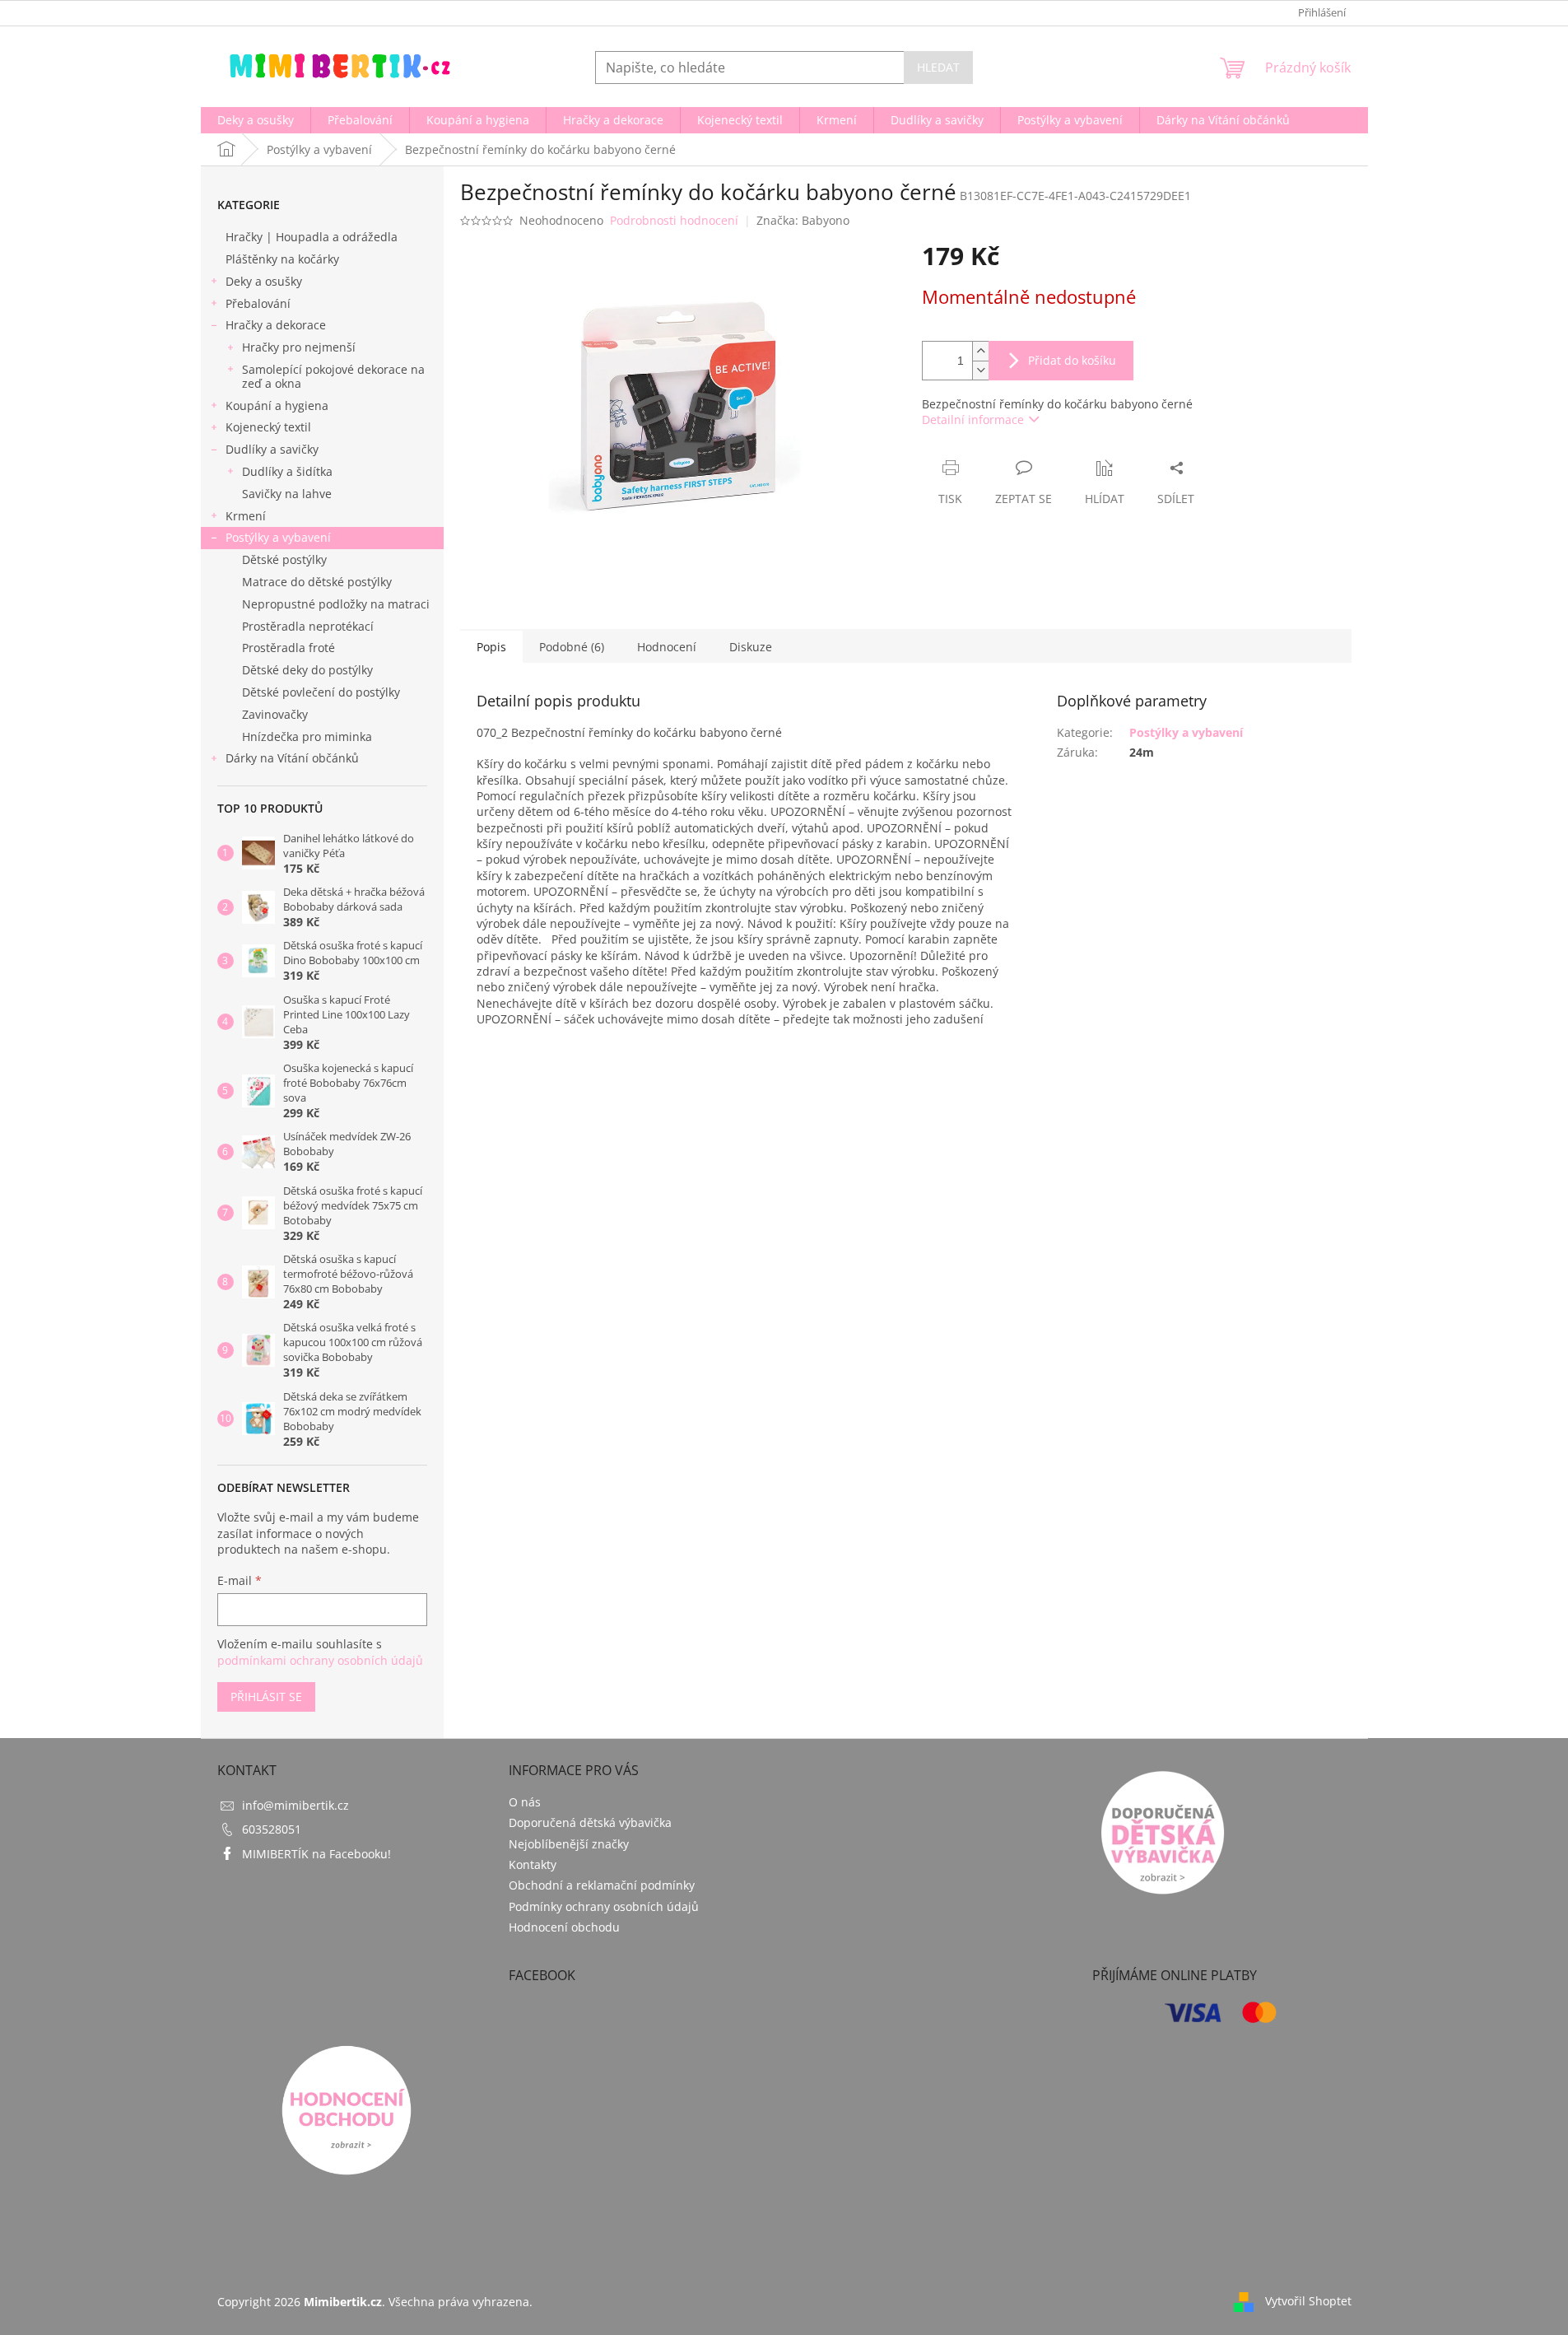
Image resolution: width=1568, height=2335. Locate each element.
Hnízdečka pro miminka (307, 736)
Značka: (803, 220)
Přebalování (258, 303)
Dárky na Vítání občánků (292, 758)
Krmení (246, 516)
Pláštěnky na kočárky (282, 259)
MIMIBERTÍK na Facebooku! (316, 1854)
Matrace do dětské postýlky (317, 582)
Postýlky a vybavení (278, 537)
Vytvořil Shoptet (1308, 2300)
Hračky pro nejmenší (299, 347)
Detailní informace (973, 419)
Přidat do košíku (1072, 360)
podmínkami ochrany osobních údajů (320, 1660)
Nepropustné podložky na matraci (336, 604)
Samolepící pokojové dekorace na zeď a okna (333, 376)
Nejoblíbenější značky (569, 1844)
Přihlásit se (266, 1696)
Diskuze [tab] (751, 647)
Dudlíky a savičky (272, 449)
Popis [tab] (491, 647)
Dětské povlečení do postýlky (321, 692)
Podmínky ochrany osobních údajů (604, 1906)
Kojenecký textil (268, 427)
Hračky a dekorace (276, 325)
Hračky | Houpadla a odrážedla (312, 237)
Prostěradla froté (288, 648)
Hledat (938, 67)
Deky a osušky (264, 281)
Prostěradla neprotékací (308, 626)
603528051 (272, 1829)
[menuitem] (256, 120)
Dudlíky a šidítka (287, 471)
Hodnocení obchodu (564, 1927)
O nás (525, 1802)
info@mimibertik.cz (295, 1805)
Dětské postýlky (284, 559)
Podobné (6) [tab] (572, 647)
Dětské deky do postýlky (307, 670)
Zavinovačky (275, 714)
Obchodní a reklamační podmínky (602, 1885)
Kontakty (533, 1864)
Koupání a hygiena (277, 405)
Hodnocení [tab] (667, 647)
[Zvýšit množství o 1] (980, 351)
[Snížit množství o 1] (980, 370)
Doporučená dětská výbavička (590, 1822)
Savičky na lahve (287, 494)
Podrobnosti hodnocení (674, 220)
